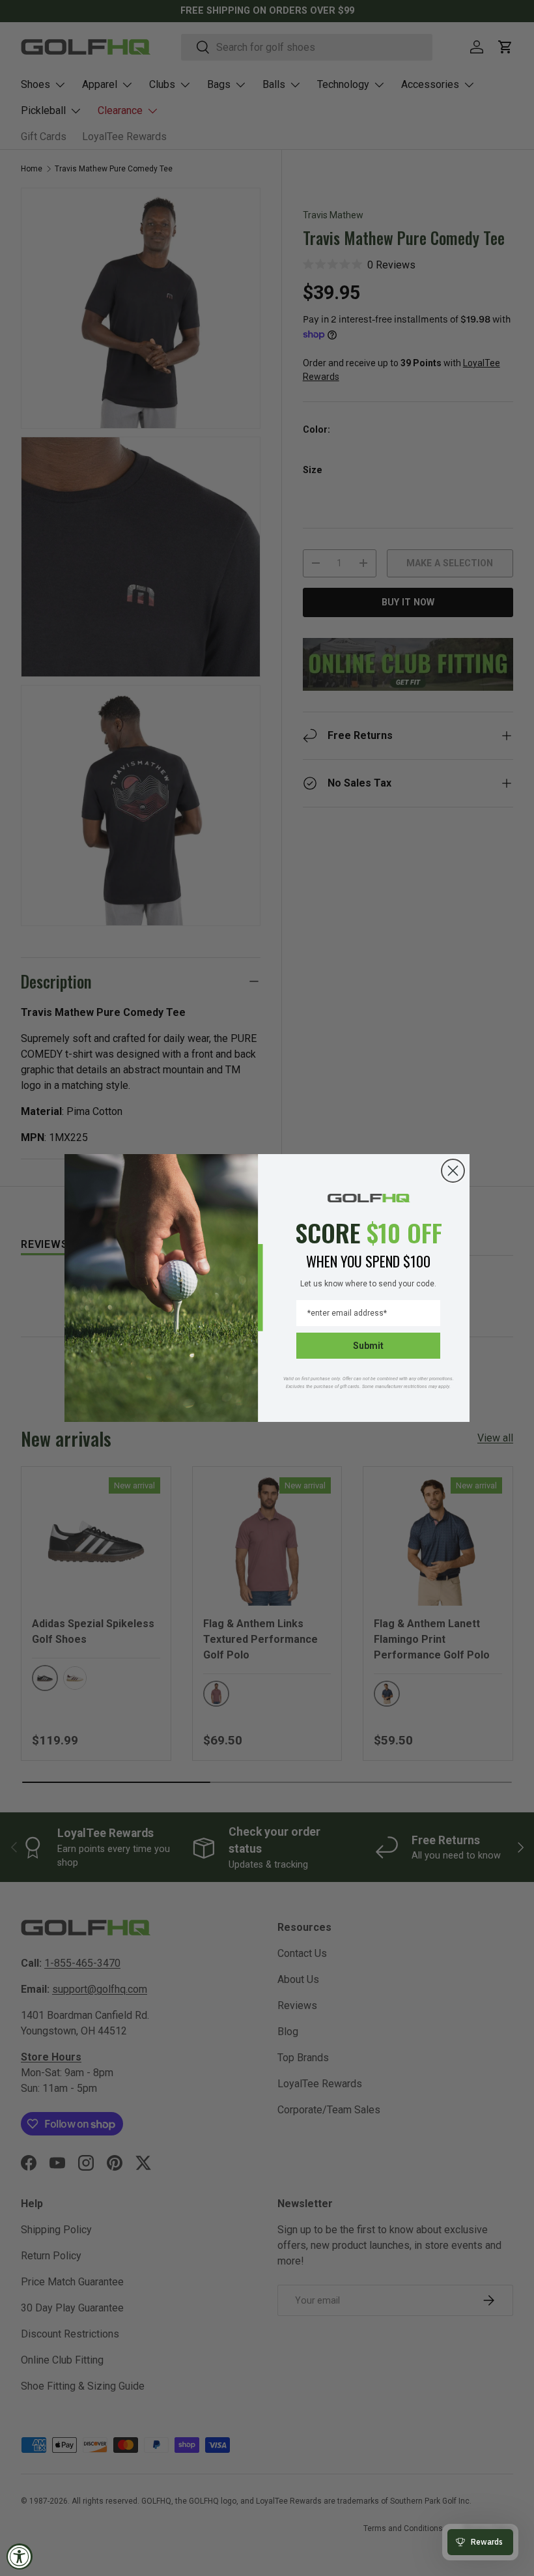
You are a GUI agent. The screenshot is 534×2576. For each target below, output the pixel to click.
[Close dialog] (453, 1171)
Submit (368, 1346)
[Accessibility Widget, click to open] (20, 2556)
